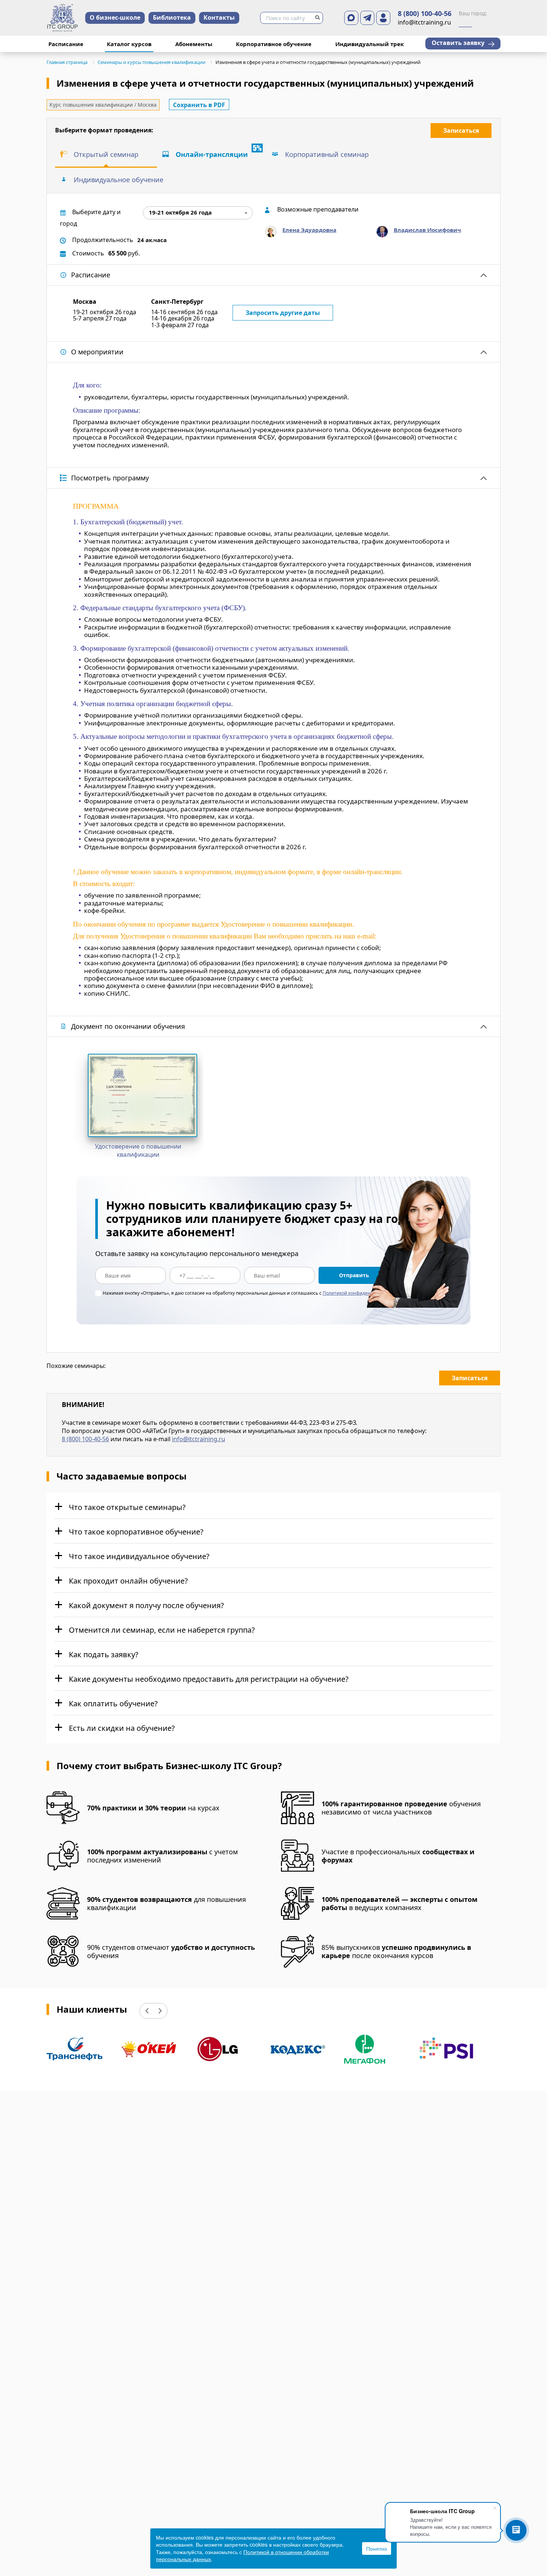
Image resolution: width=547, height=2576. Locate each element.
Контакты (219, 17)
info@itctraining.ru (199, 1439)
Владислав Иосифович (427, 230)
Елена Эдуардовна (309, 230)
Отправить (354, 1275)
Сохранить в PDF (199, 105)
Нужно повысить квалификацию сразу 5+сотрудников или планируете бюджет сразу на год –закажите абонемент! (260, 1219)
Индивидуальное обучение (119, 180)
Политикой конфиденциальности (360, 1293)
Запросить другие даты (283, 313)
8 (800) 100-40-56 (425, 14)
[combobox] (198, 213)
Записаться (461, 131)
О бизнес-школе (115, 17)
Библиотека (172, 17)
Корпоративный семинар (327, 154)
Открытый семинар (106, 154)
